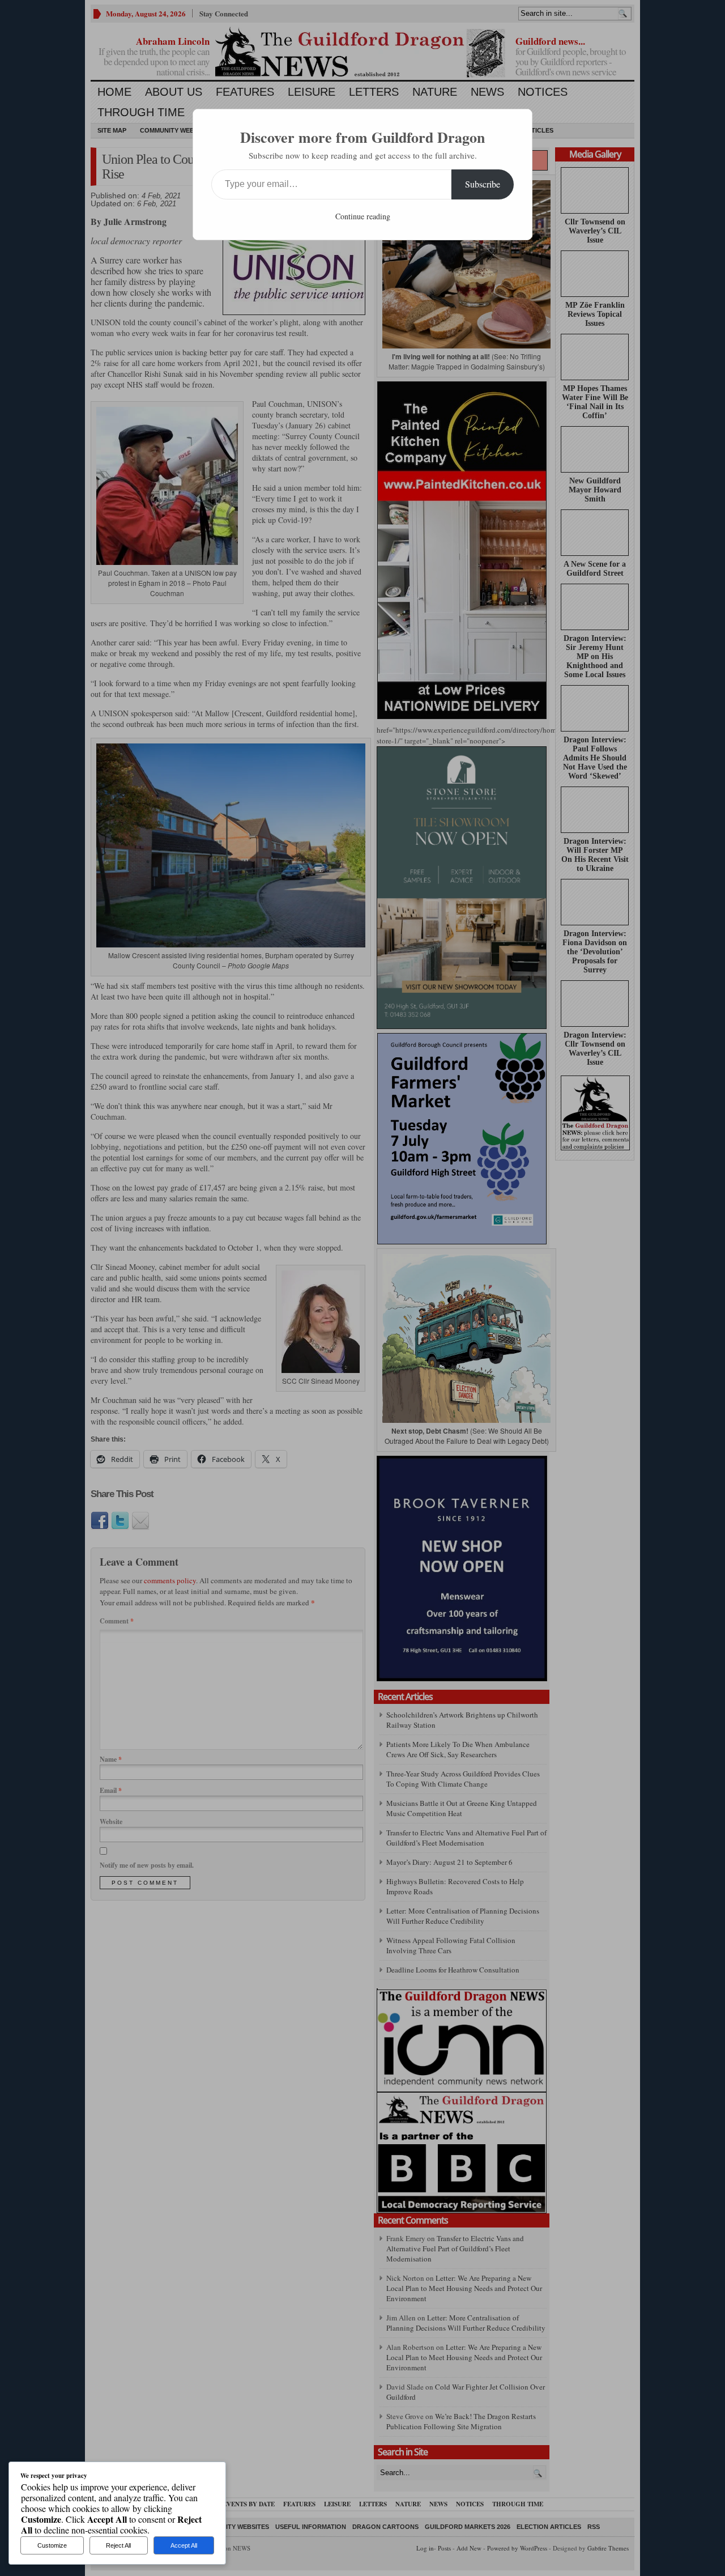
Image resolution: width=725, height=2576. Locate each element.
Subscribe (483, 184)
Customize (52, 2545)
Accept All (184, 2545)
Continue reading (363, 216)
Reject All (118, 2545)
